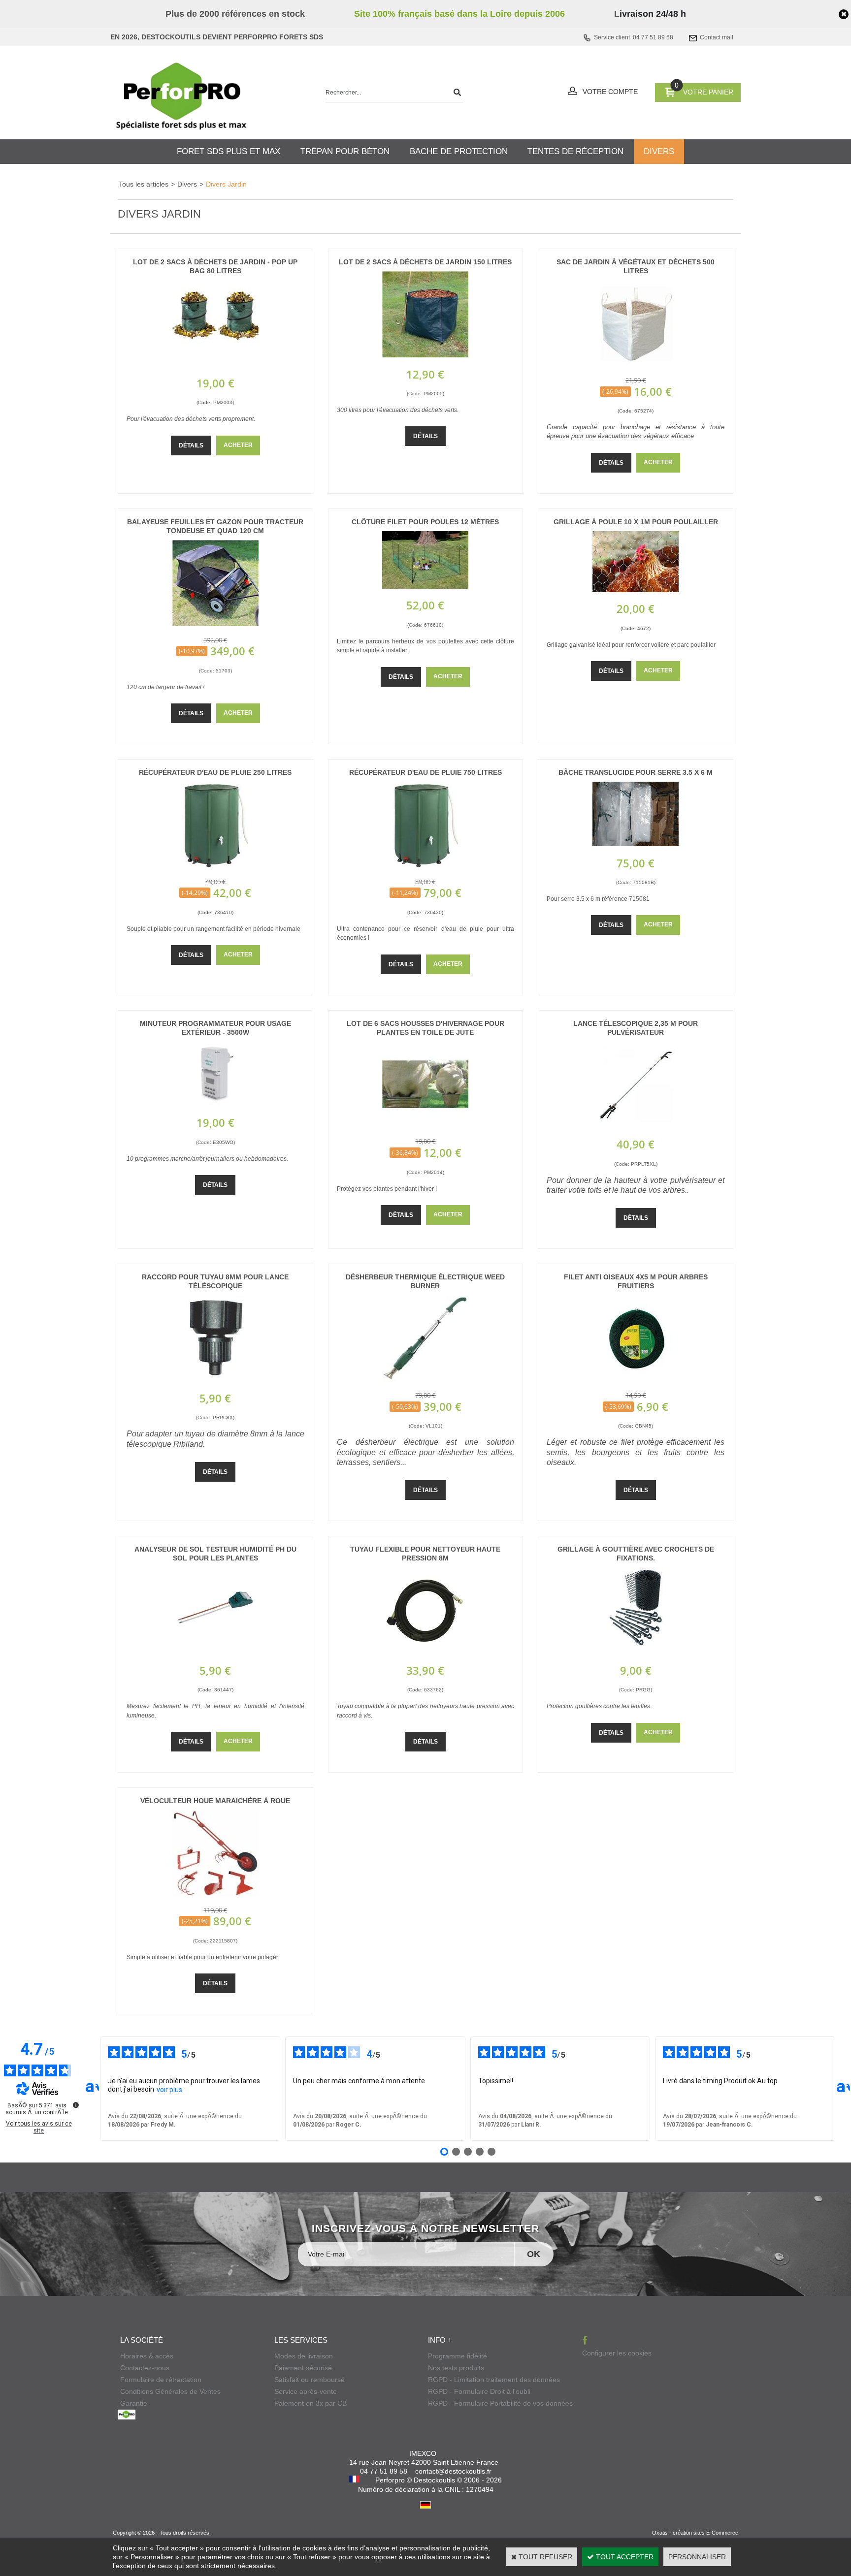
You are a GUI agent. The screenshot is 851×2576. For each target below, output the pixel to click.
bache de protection (459, 151)
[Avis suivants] (843, 2089)
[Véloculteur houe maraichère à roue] (215, 1894)
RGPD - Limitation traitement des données (494, 2380)
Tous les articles (144, 184)
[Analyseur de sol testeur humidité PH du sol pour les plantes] (215, 1652)
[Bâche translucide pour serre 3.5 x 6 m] (636, 844)
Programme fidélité (458, 2356)
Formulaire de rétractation (161, 2380)
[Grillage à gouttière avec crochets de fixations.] (636, 1652)
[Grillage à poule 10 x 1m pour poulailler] (636, 590)
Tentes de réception (575, 151)
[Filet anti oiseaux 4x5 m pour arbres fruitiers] (636, 1379)
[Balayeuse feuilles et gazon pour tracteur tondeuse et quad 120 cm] (215, 624)
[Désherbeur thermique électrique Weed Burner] (425, 1379)
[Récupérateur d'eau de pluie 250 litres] (215, 865)
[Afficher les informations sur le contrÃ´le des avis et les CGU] (76, 2105)
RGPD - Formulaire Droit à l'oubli (479, 2391)
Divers (187, 184)
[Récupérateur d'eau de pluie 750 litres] (425, 865)
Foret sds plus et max (229, 151)
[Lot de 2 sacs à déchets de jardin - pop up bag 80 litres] (215, 364)
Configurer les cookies (617, 2353)
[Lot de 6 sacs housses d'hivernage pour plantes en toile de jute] (425, 1125)
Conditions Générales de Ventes (170, 2391)
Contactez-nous (145, 2368)
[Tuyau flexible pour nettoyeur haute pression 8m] (425, 1652)
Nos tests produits (456, 2368)
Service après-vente (306, 2391)
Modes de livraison (304, 2356)
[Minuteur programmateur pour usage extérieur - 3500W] (215, 1104)
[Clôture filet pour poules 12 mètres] (425, 586)
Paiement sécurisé (303, 2368)
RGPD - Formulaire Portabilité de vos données (500, 2403)
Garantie (134, 2403)
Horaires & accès (147, 2356)
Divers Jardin (226, 184)
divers (659, 151)
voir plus (169, 2090)
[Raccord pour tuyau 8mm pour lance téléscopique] (215, 1379)
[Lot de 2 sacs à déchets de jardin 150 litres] (425, 355)
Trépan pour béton (345, 151)
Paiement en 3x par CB (311, 2403)
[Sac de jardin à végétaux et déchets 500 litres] (636, 364)
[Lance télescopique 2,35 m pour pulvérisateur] (636, 1125)
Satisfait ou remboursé (310, 2380)
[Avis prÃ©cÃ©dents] (92, 2089)
